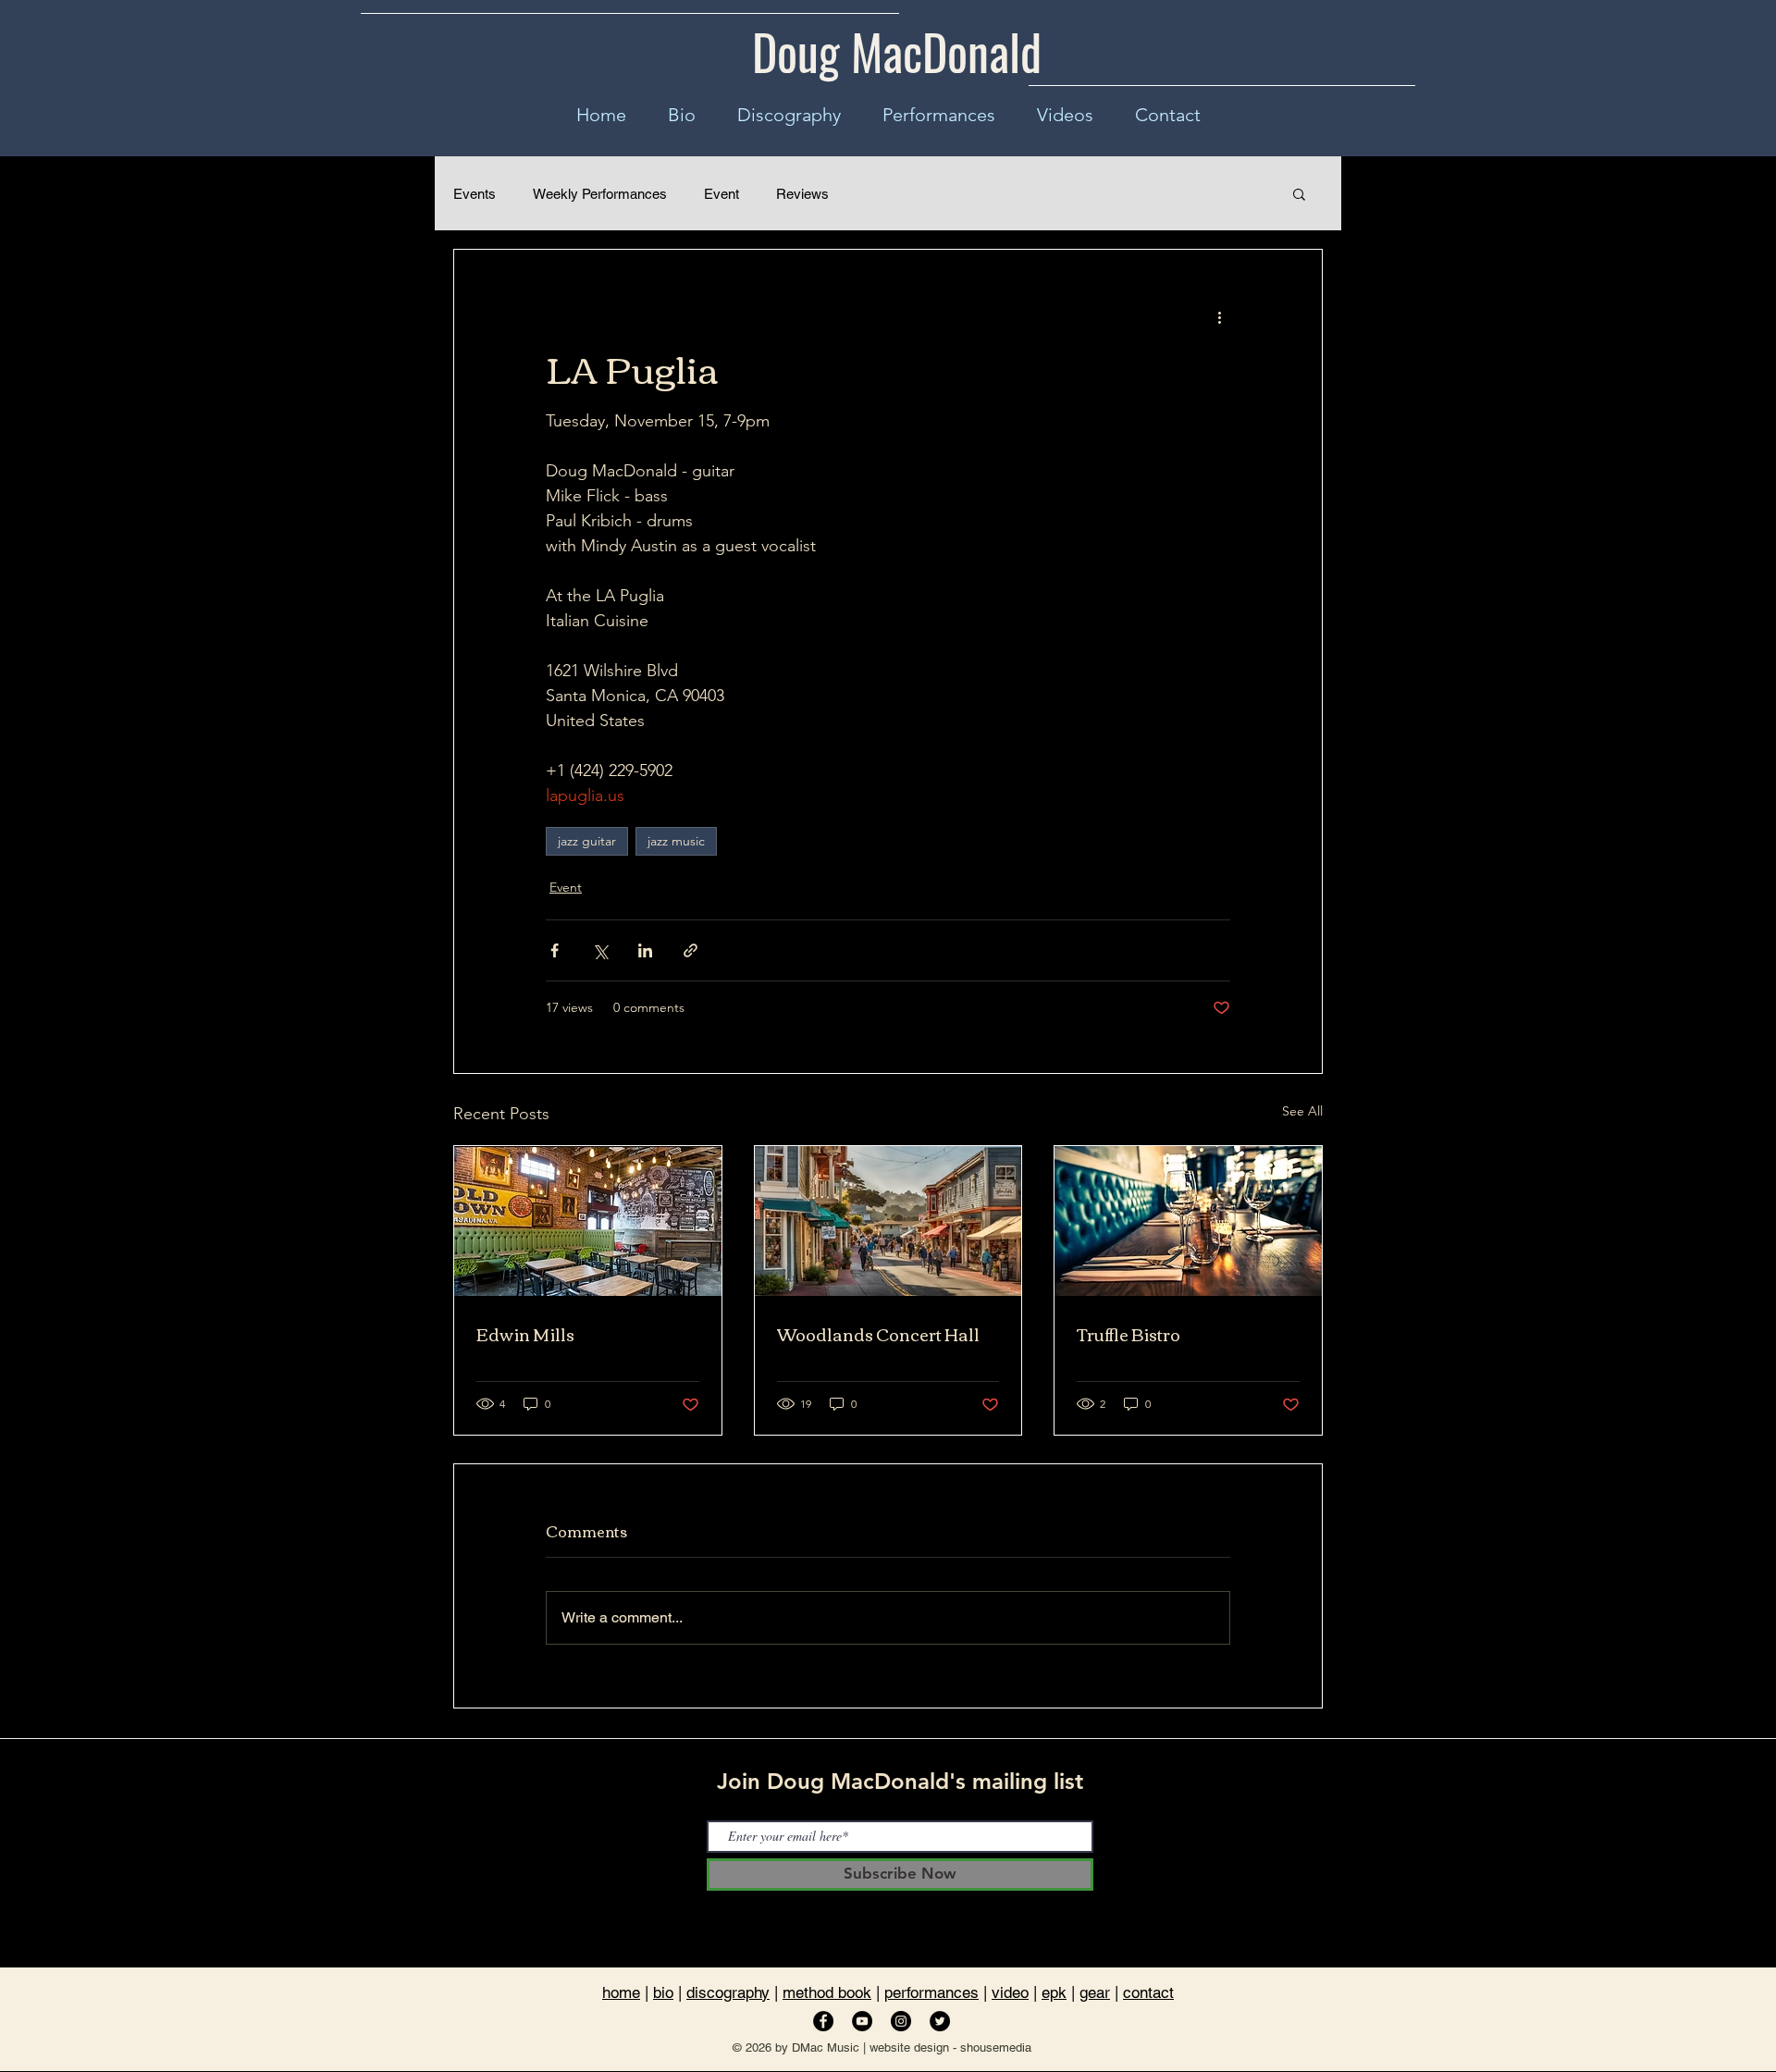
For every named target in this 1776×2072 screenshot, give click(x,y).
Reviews (802, 194)
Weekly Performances (600, 194)
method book (827, 1992)
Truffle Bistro (1128, 1334)
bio (663, 1992)
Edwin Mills (525, 1334)
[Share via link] (691, 950)
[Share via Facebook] (555, 950)
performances (931, 1992)
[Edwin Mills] (588, 1221)
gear (1095, 1992)
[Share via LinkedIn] (645, 950)
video (1010, 1992)
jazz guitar (587, 841)
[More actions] (1219, 316)
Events (475, 194)
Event (721, 194)
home (621, 1992)
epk (1054, 1992)
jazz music (676, 841)
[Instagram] (901, 2021)
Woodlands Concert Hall (878, 1334)
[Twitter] (940, 2021)
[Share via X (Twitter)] (600, 950)
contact (1148, 1992)
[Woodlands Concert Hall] (888, 1221)
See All (1302, 1111)
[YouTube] (862, 2021)
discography (728, 1992)
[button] (1299, 193)
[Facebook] (823, 2021)
